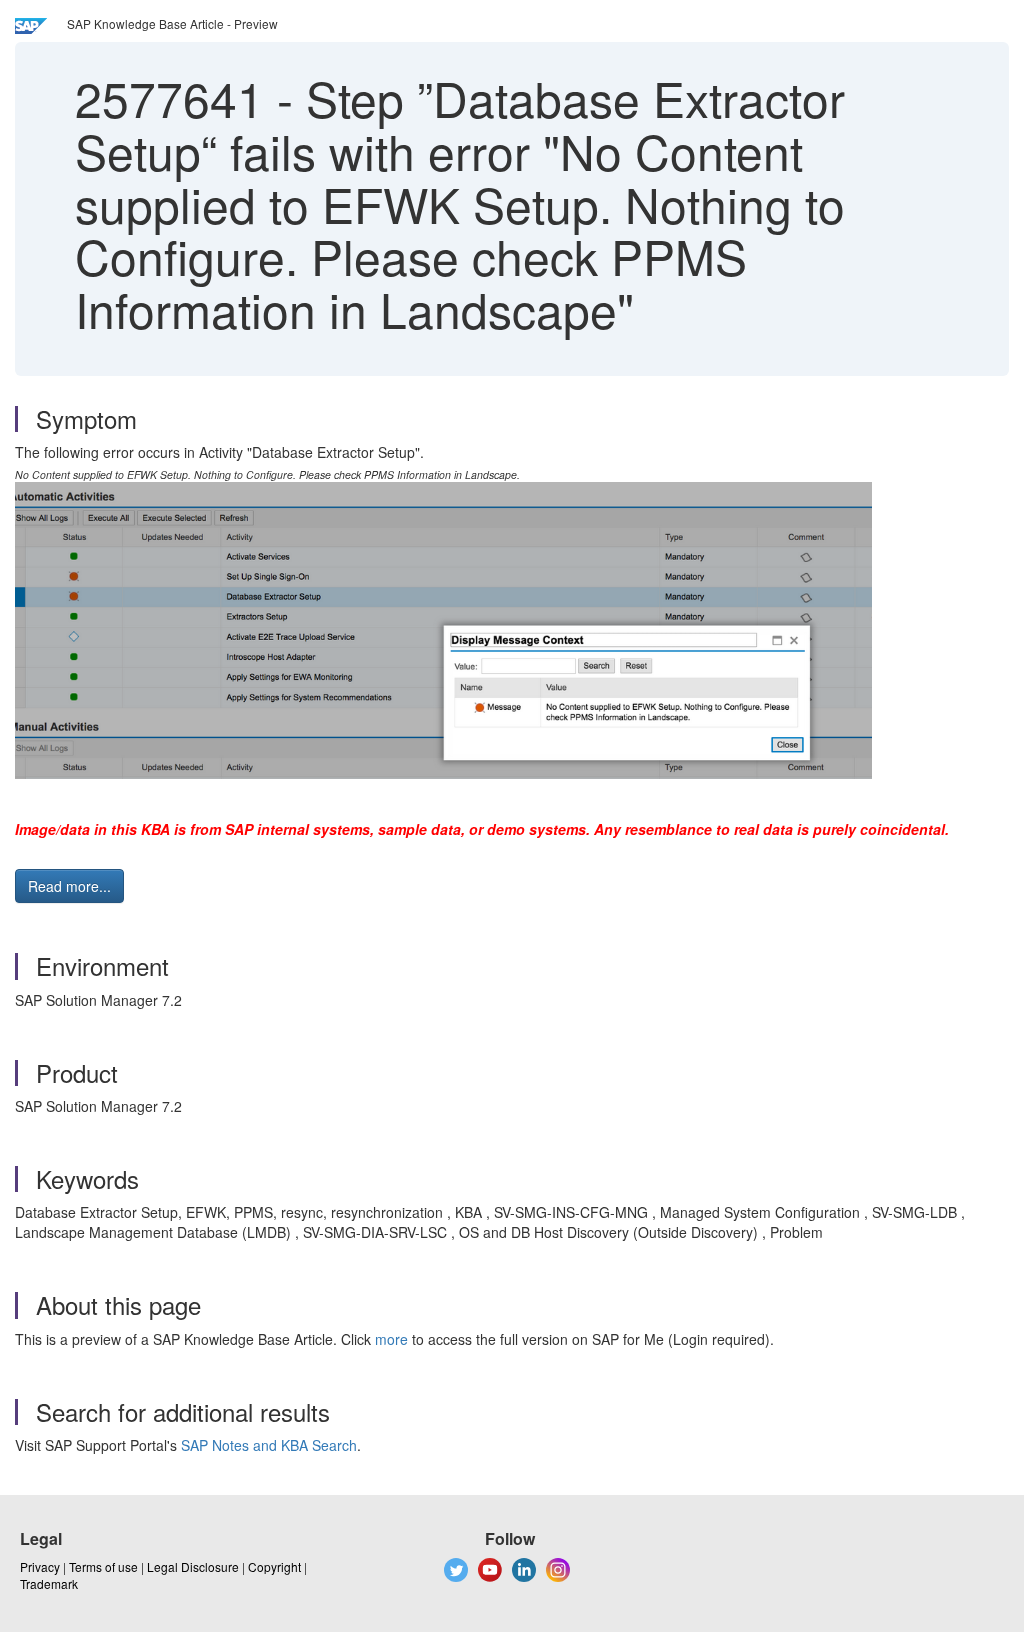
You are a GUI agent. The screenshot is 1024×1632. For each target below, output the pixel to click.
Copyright (274, 1566)
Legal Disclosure (193, 1566)
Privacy (40, 1566)
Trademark (49, 1583)
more (391, 1339)
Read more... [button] (69, 886)
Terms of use (103, 1566)
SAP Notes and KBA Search (269, 1445)
